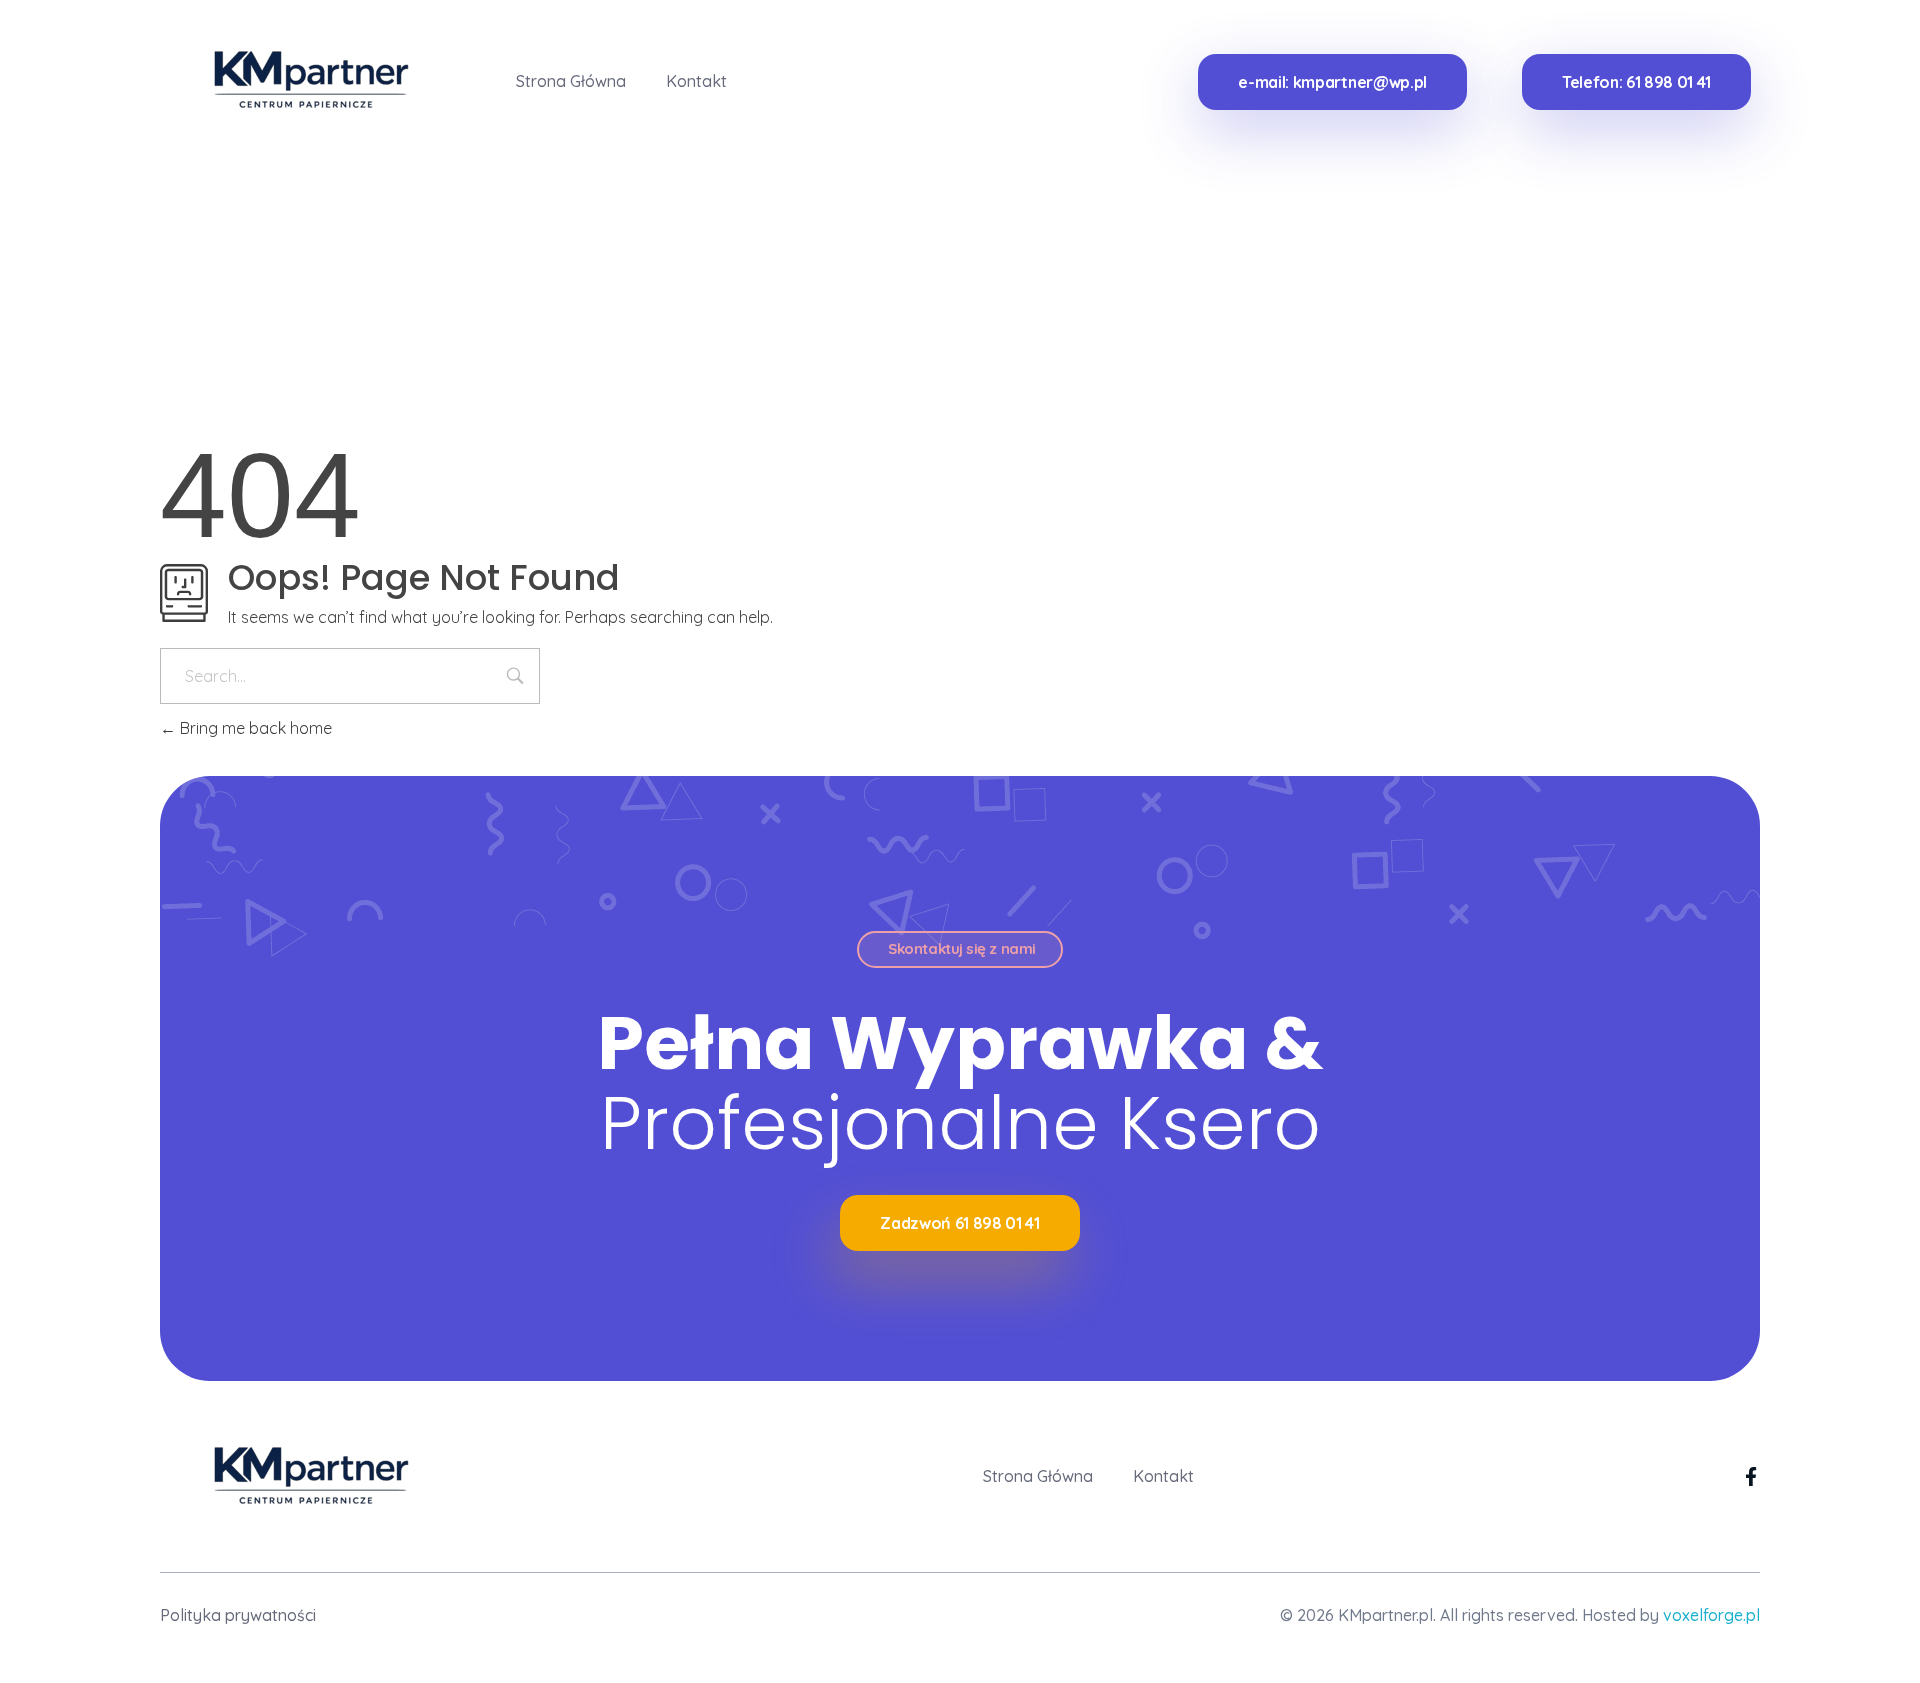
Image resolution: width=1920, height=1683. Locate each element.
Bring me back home (254, 728)
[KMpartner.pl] (298, 77)
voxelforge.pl (1711, 1615)
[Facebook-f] (1750, 1476)
